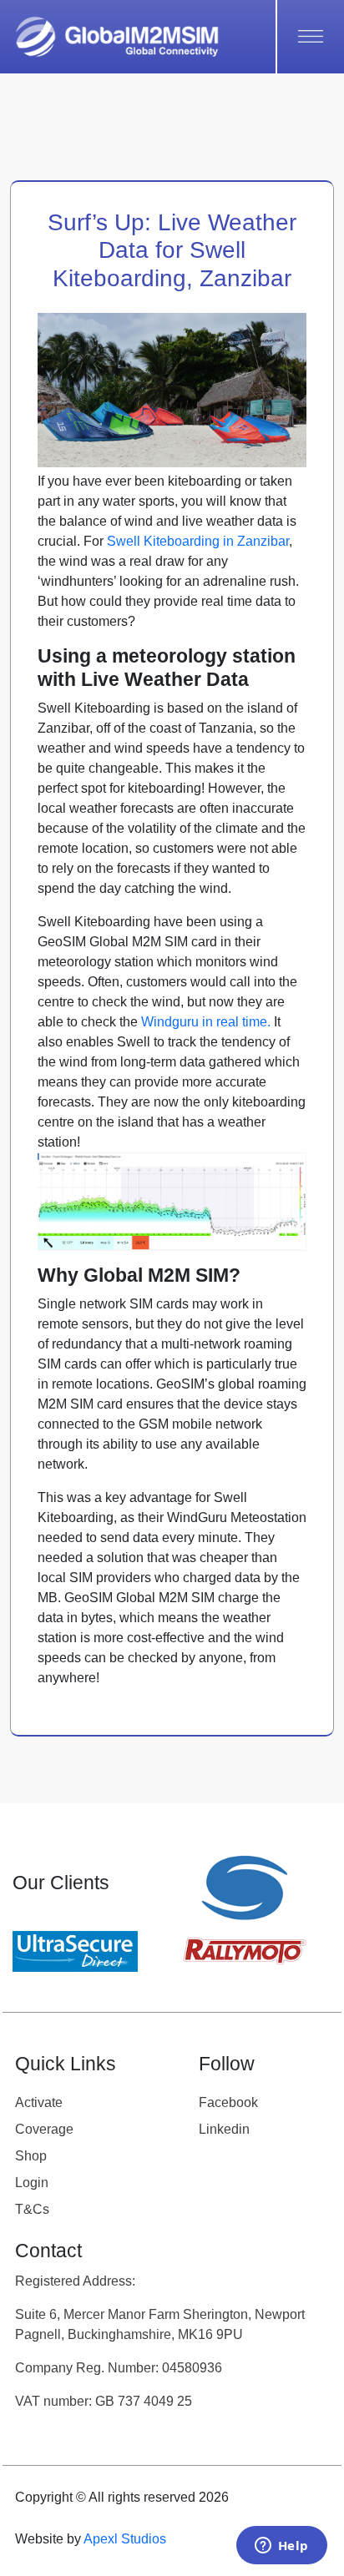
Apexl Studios (125, 2539)
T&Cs (32, 2209)
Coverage (44, 2129)
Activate (39, 2102)
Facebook (228, 2102)
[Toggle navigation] (304, 37)
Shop (31, 2156)
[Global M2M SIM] (117, 37)
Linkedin (224, 2129)
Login (32, 2183)
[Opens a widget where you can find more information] (281, 2547)
